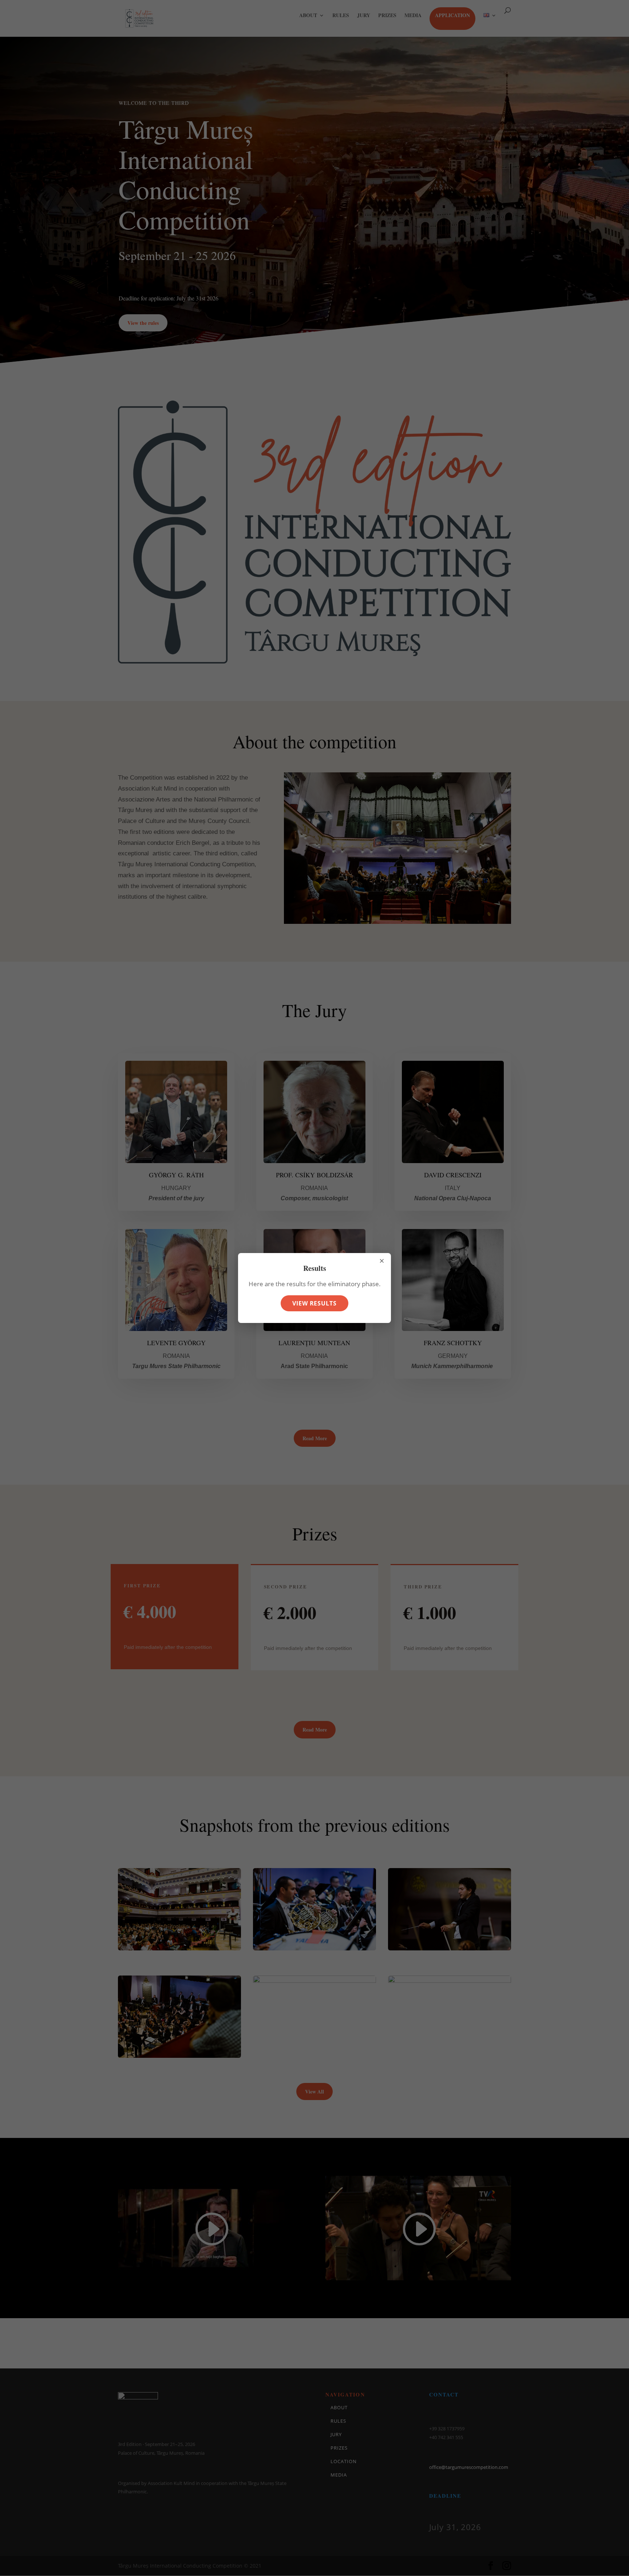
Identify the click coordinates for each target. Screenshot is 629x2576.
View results (315, 1303)
